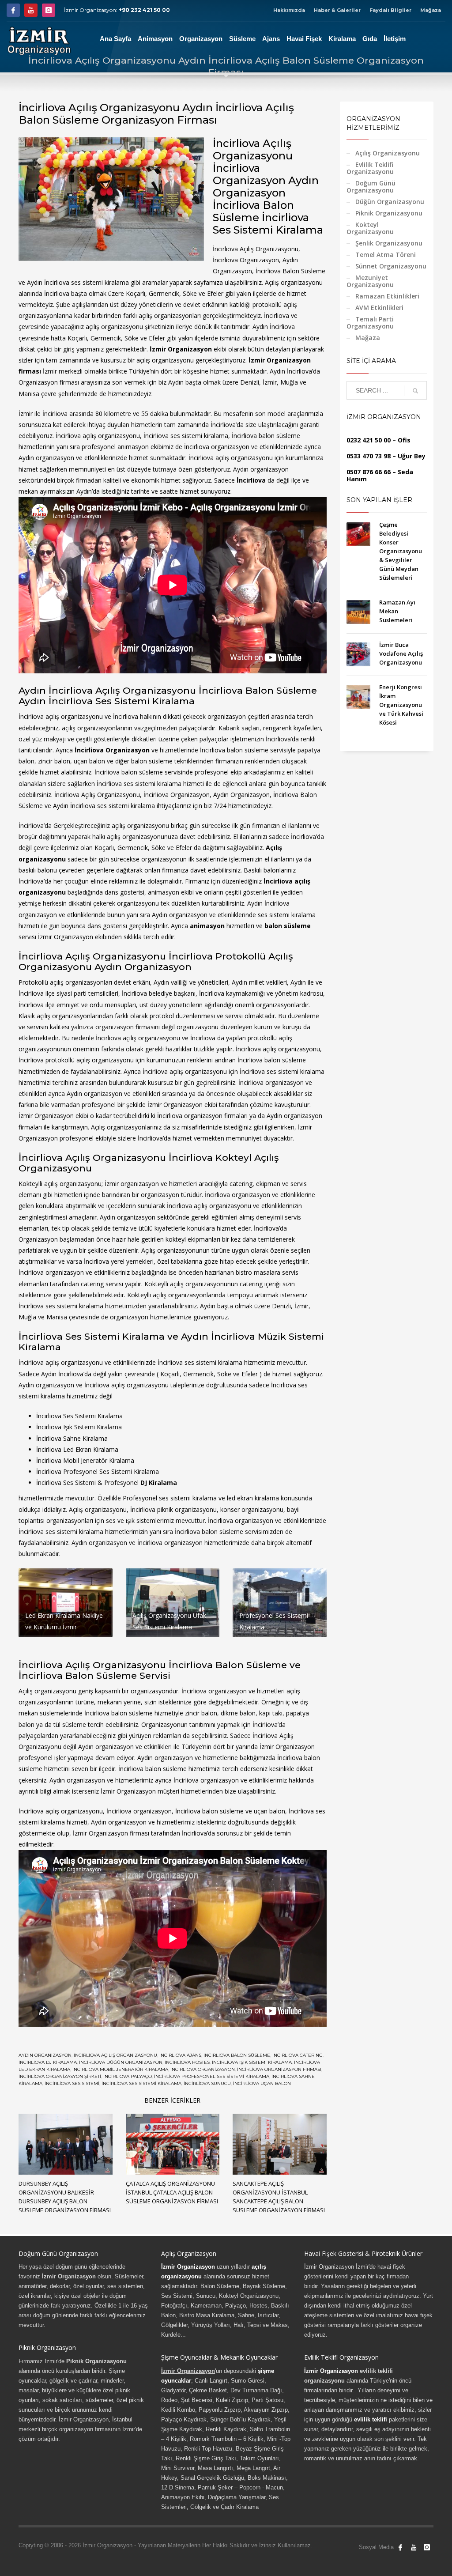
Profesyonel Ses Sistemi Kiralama (111, 1471)
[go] (415, 391)
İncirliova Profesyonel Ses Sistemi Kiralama (212, 2076)
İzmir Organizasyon (181, 349)
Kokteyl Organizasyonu (370, 228)
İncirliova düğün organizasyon (121, 2062)
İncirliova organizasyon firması (279, 2069)
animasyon (207, 926)
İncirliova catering (298, 2055)
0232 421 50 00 (369, 440)
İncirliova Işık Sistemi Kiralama (252, 2062)
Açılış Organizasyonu (388, 153)
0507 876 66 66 (369, 472)
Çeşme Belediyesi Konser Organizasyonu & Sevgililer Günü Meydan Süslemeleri (401, 551)
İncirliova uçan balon (262, 2083)
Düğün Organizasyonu (390, 202)
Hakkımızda (289, 10)
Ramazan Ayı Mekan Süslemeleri (397, 611)
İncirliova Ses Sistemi (72, 2083)
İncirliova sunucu (207, 2083)
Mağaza (431, 10)
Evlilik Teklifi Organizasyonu (370, 168)
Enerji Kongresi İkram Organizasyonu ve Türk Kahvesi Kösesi (401, 705)
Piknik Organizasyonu (389, 213)
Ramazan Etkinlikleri (387, 296)
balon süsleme (288, 926)
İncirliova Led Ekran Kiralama (77, 1449)
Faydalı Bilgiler (390, 10)
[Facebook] (13, 10)
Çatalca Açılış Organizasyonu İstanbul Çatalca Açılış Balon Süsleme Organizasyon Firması (172, 2192)
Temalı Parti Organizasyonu (370, 323)
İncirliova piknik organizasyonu (173, 1509)
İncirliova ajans (180, 2055)
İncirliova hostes (187, 2062)
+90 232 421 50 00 (144, 10)
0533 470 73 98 (369, 456)
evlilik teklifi (371, 2419)
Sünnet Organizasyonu (391, 266)
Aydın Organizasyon (45, 2055)
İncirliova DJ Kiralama (48, 2062)
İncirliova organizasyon (203, 2069)
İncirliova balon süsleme (237, 2055)
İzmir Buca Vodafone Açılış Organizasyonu (401, 653)
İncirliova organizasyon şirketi (60, 2076)
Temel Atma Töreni (386, 255)
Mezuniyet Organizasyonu (370, 281)
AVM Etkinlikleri (379, 308)
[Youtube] (31, 10)
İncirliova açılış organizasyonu (115, 2055)
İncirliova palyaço (128, 2076)
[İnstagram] (49, 10)
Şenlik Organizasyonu (389, 243)
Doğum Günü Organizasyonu (371, 187)
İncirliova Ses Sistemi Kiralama (79, 1416)
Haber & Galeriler (337, 10)
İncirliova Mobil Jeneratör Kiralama (120, 2069)
